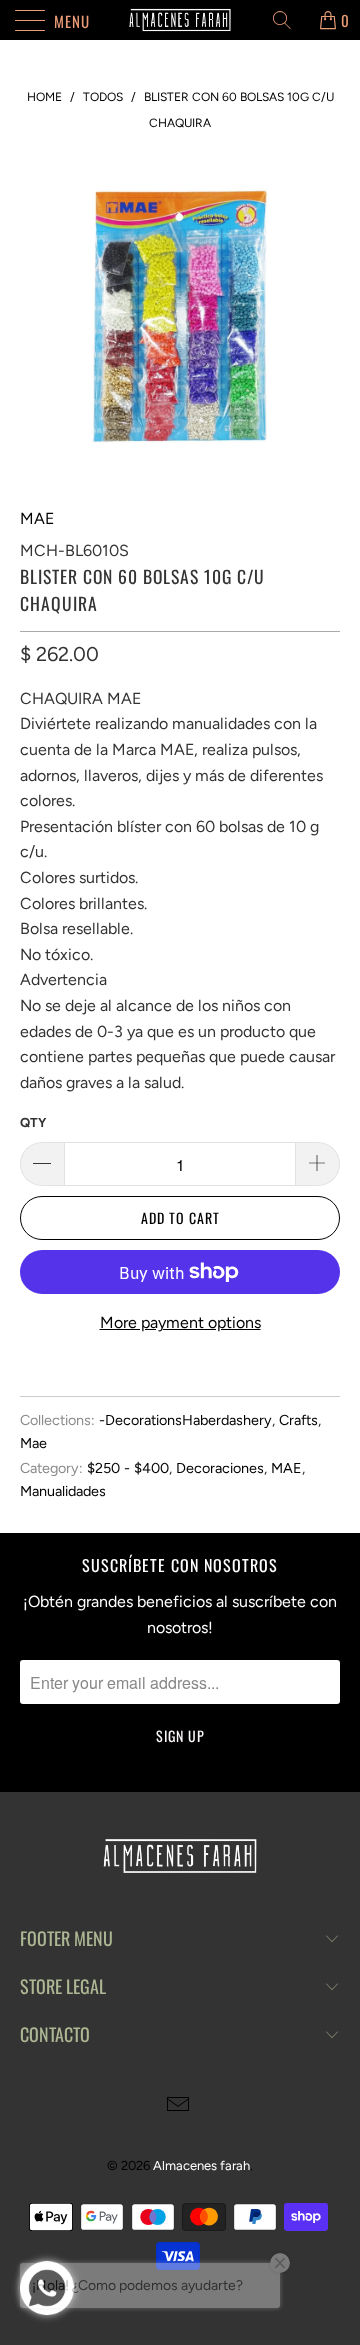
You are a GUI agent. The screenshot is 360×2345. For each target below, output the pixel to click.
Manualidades (63, 1491)
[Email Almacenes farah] (179, 2106)
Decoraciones (220, 1468)
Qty (33, 1122)
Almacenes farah (201, 2165)
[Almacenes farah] (180, 20)
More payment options (180, 1322)
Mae (33, 1443)
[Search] (289, 20)
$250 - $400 (128, 1468)
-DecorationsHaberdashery (185, 1420)
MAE (37, 518)
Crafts (298, 1420)
